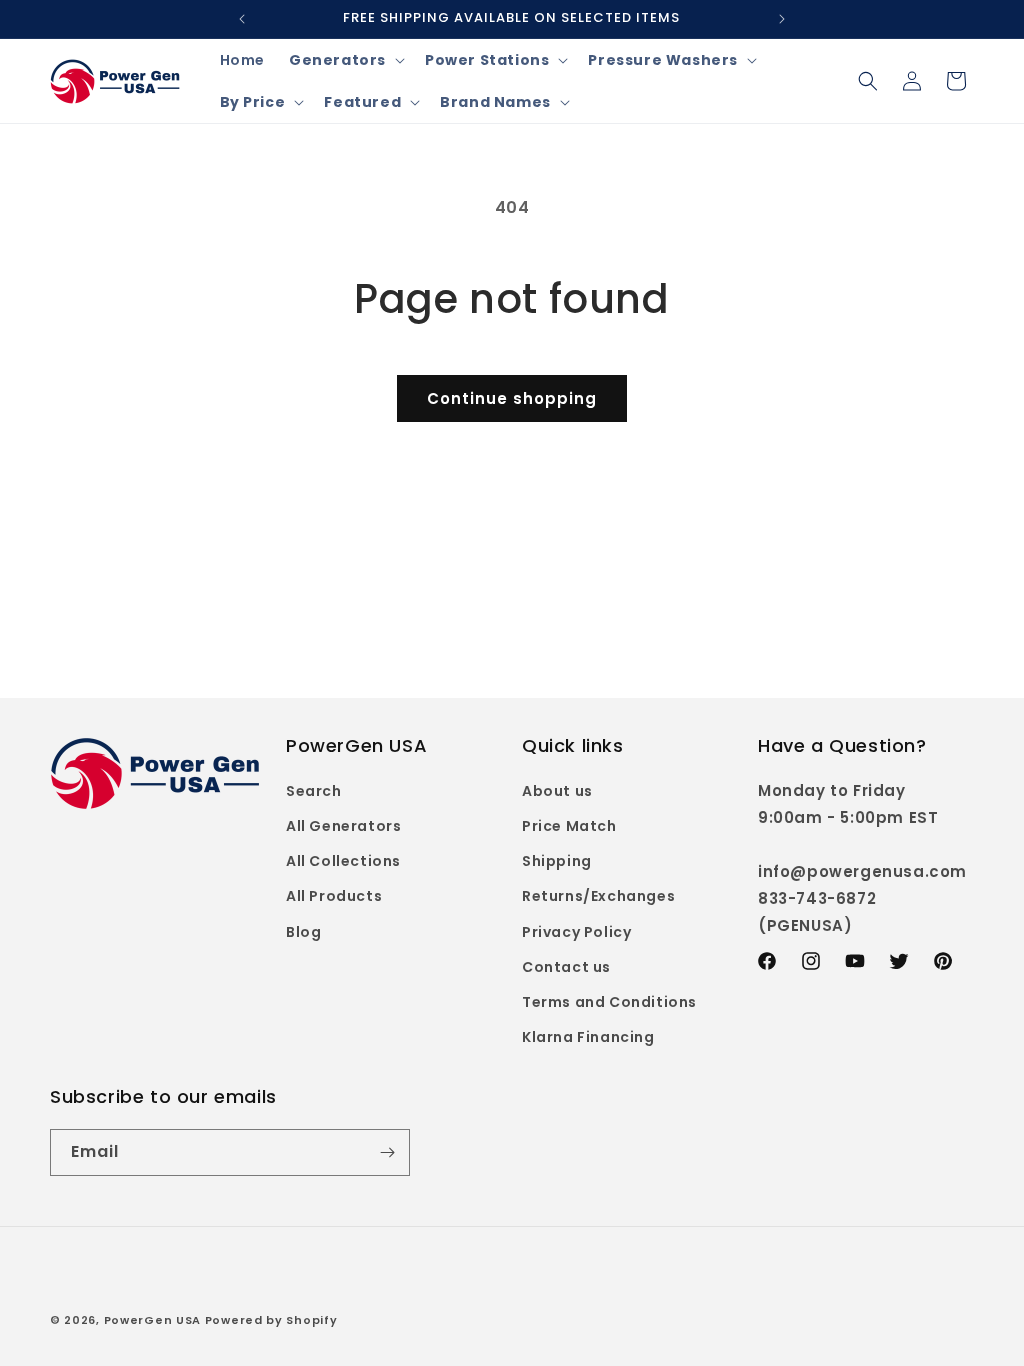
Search (314, 791)
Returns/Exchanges (598, 896)
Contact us (566, 967)
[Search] (868, 81)
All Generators (343, 826)
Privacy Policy (576, 932)
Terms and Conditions (609, 1002)
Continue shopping (512, 398)
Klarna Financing (588, 1037)
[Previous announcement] (242, 19)
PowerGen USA (152, 1320)
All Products (334, 896)
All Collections (343, 861)
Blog (303, 932)
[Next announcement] (782, 19)
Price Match (569, 826)
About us (557, 791)
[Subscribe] (387, 1152)
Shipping (557, 861)
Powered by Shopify (271, 1320)
